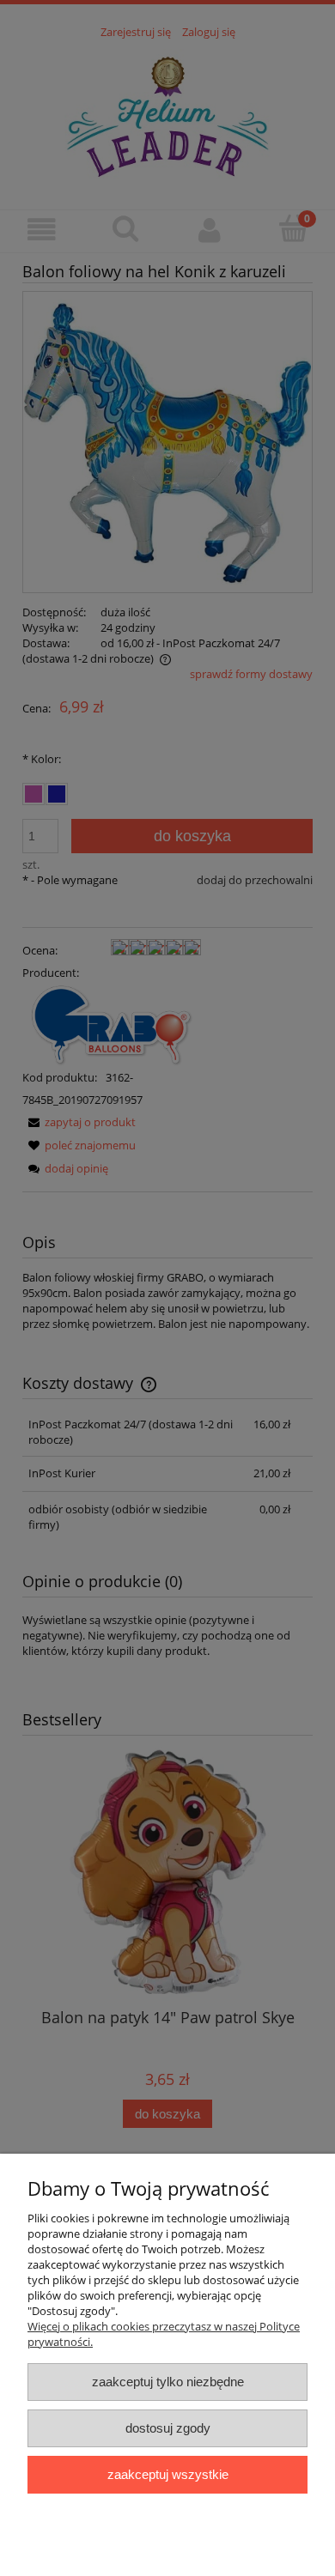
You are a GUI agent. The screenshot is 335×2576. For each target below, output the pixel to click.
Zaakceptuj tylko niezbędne (168, 2382)
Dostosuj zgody (168, 2428)
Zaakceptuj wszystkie (168, 2474)
